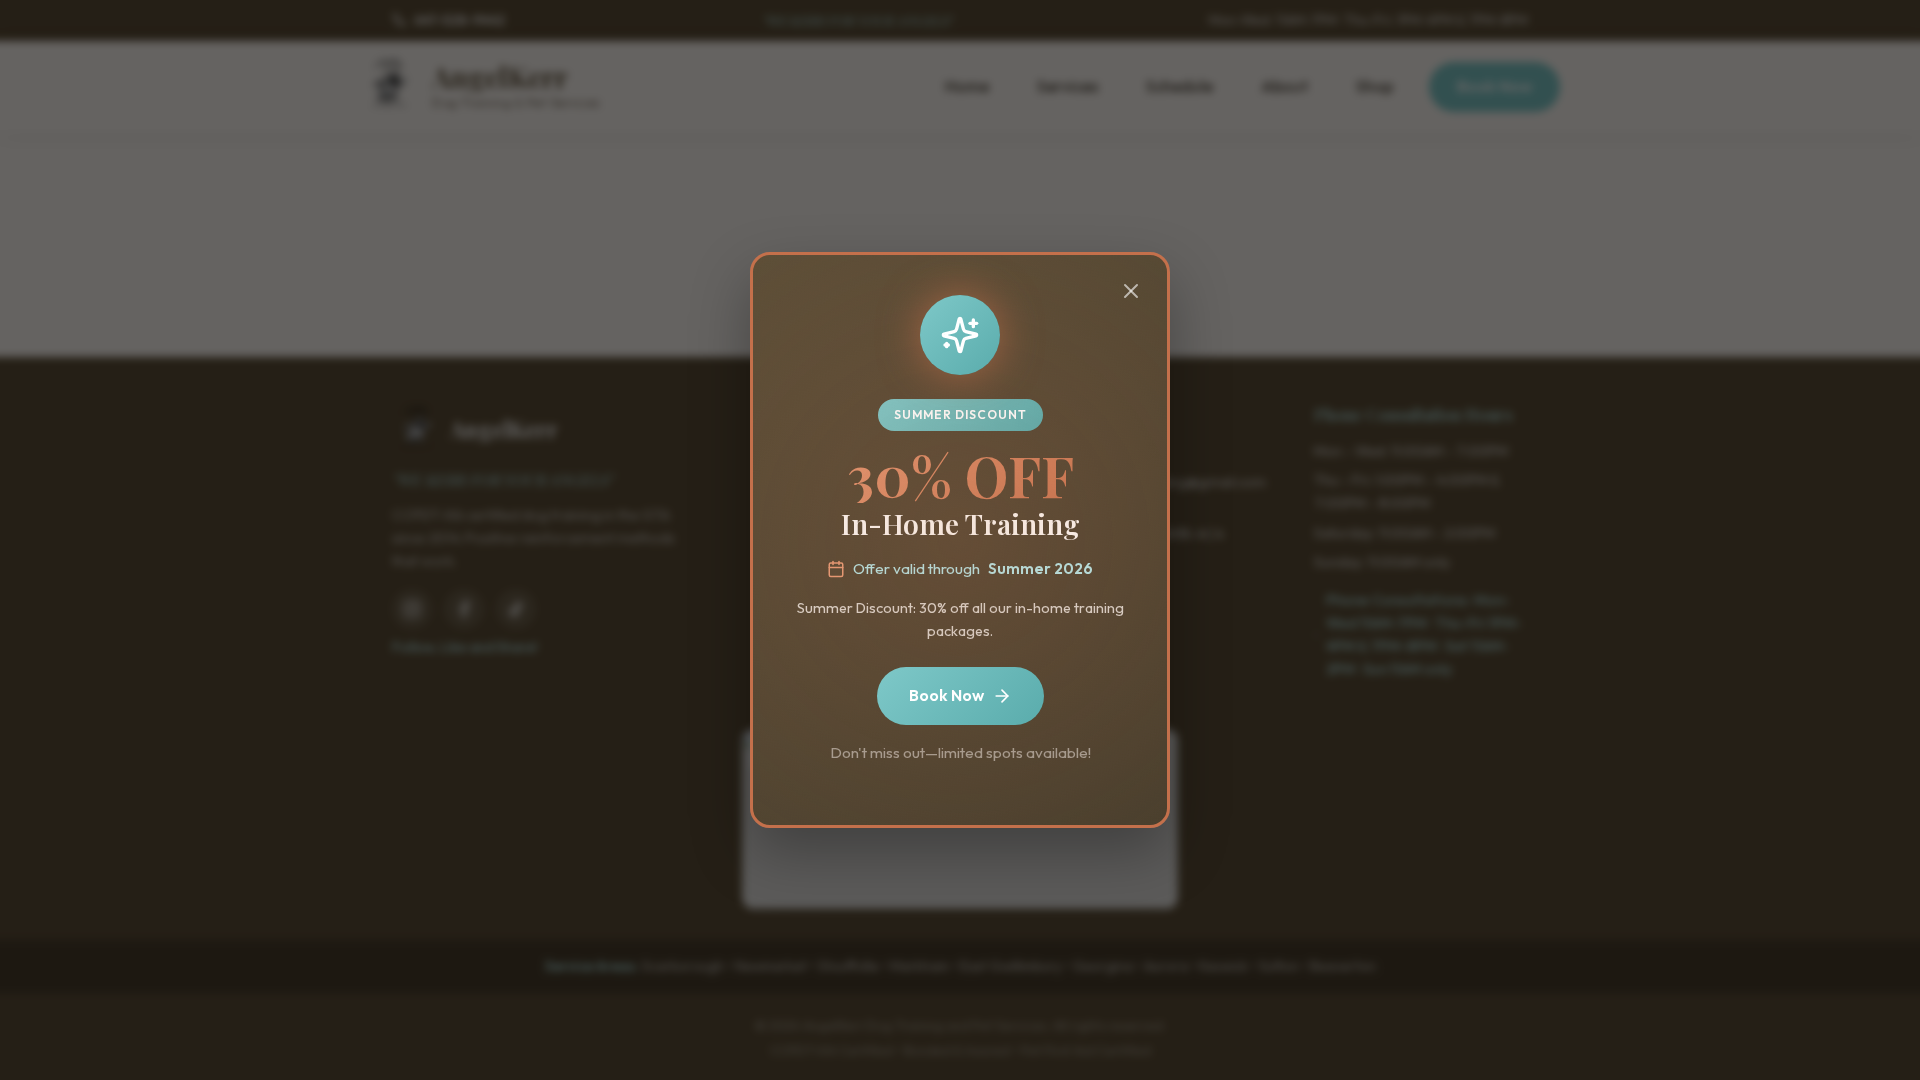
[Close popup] (1131, 292)
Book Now (946, 695)
